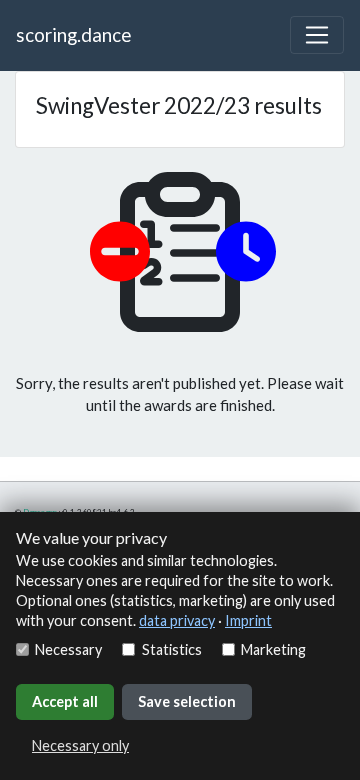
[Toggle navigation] (317, 35)
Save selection (187, 701)
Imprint (248, 620)
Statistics (171, 649)
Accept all (65, 701)
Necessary (68, 649)
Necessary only (80, 745)
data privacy (177, 620)
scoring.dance (73, 34)
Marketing (273, 649)
